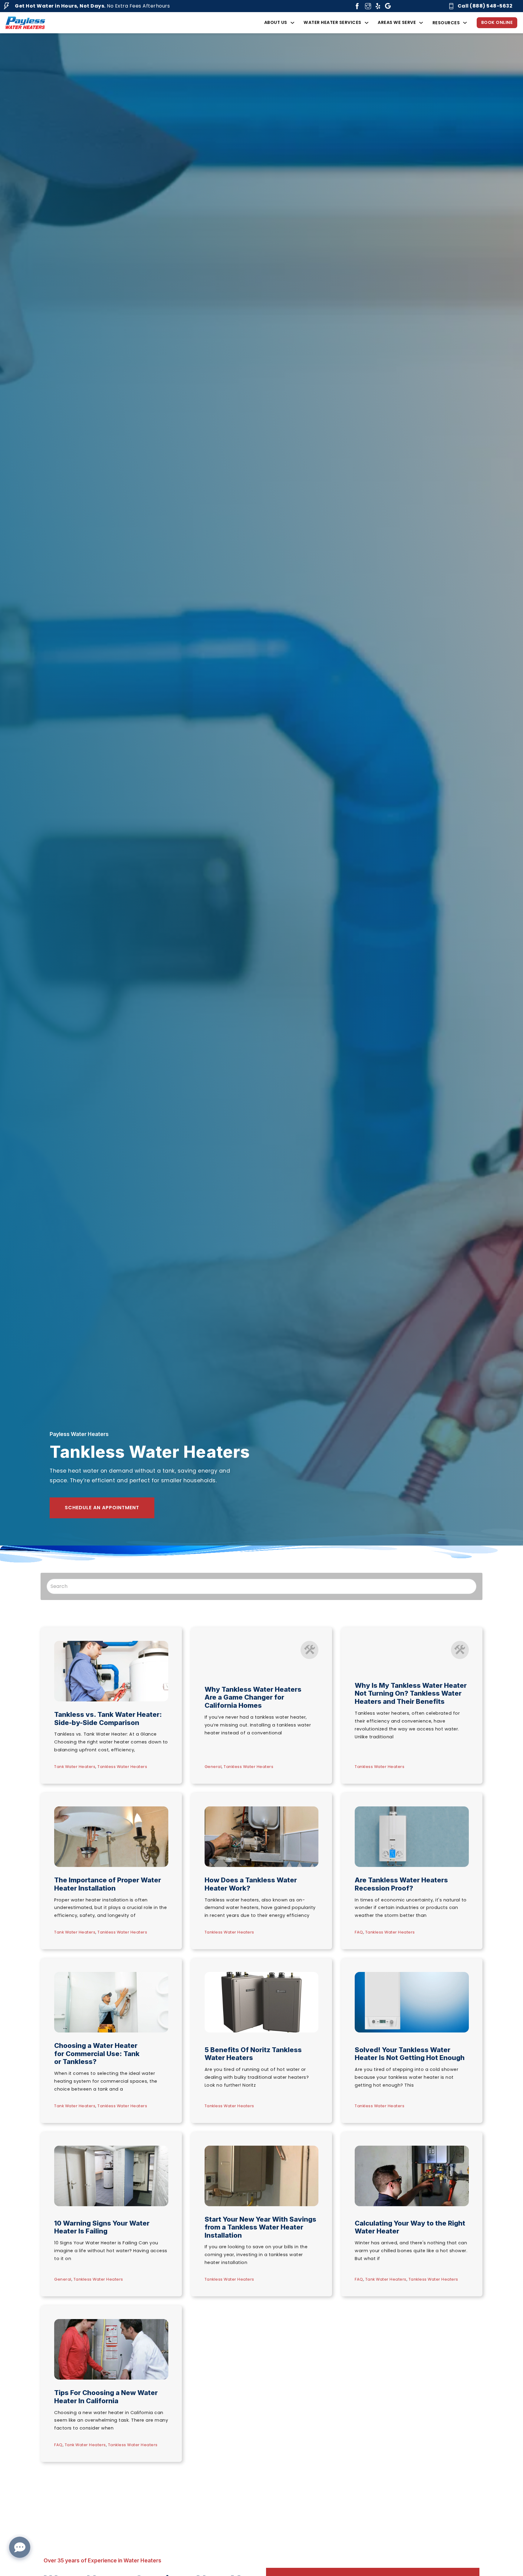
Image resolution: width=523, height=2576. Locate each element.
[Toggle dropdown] (292, 23)
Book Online (497, 22)
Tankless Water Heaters (122, 1767)
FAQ (359, 1932)
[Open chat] (20, 2547)
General (213, 1767)
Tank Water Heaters (75, 1767)
